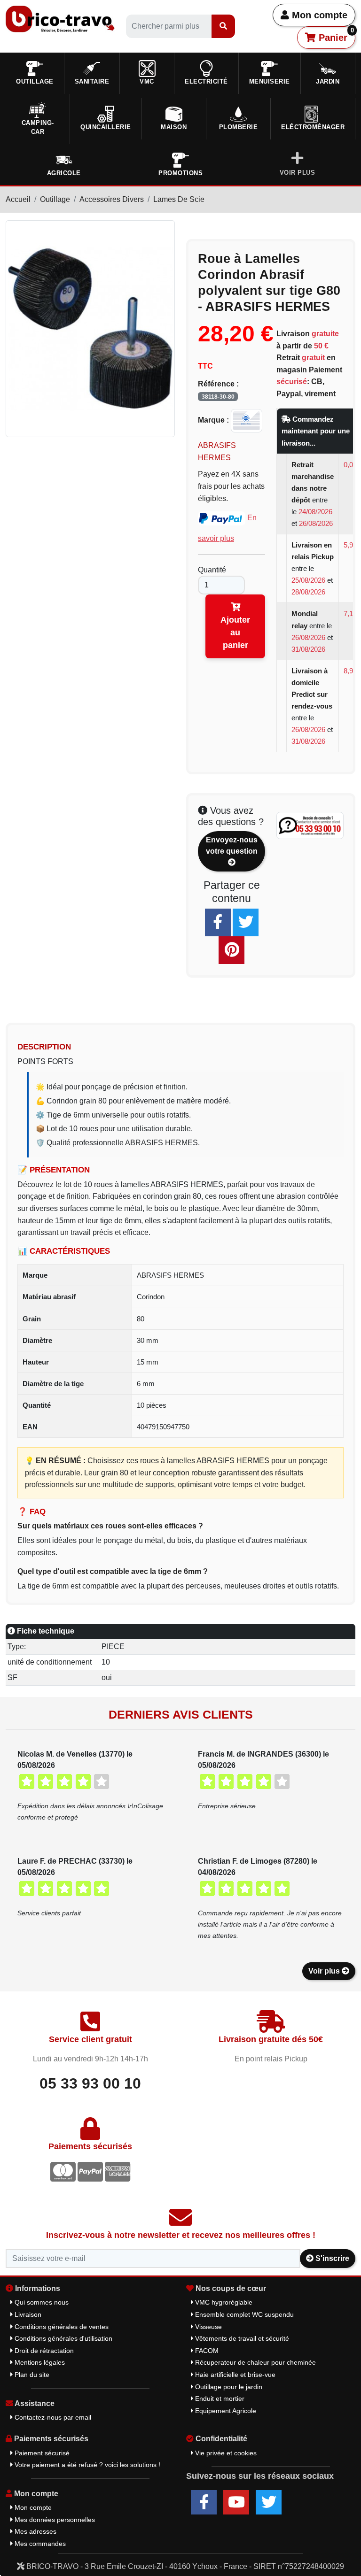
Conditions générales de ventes (61, 2327)
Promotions (180, 173)
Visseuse (208, 2327)
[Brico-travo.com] (60, 19)
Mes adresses (35, 2531)
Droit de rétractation (43, 2351)
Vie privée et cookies (225, 2453)
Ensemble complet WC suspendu (243, 2314)
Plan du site (31, 2375)
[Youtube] (236, 2502)
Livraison (27, 2314)
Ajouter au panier (235, 632)
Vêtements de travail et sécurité (241, 2338)
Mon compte (318, 15)
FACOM (206, 2351)
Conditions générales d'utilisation (63, 2338)
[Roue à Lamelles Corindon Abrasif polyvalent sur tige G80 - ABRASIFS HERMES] (90, 328)
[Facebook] (218, 922)
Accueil (18, 199)
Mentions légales (39, 2362)
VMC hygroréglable (223, 2302)
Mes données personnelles (54, 2520)
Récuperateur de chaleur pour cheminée (255, 2362)
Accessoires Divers (112, 199)
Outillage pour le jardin (228, 2387)
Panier (335, 35)
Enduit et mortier (219, 2399)
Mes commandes (39, 2544)
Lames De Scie (179, 199)
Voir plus (325, 1971)
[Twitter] (246, 922)
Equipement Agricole (225, 2411)
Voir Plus (298, 173)
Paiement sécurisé (41, 2453)
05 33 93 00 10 (90, 2083)
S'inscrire (331, 2258)
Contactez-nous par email (52, 2417)
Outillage (55, 199)
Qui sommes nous (41, 2302)
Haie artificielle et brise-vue (234, 2375)
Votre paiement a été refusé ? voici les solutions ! (86, 2465)
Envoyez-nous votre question (232, 845)
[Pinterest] (232, 950)
